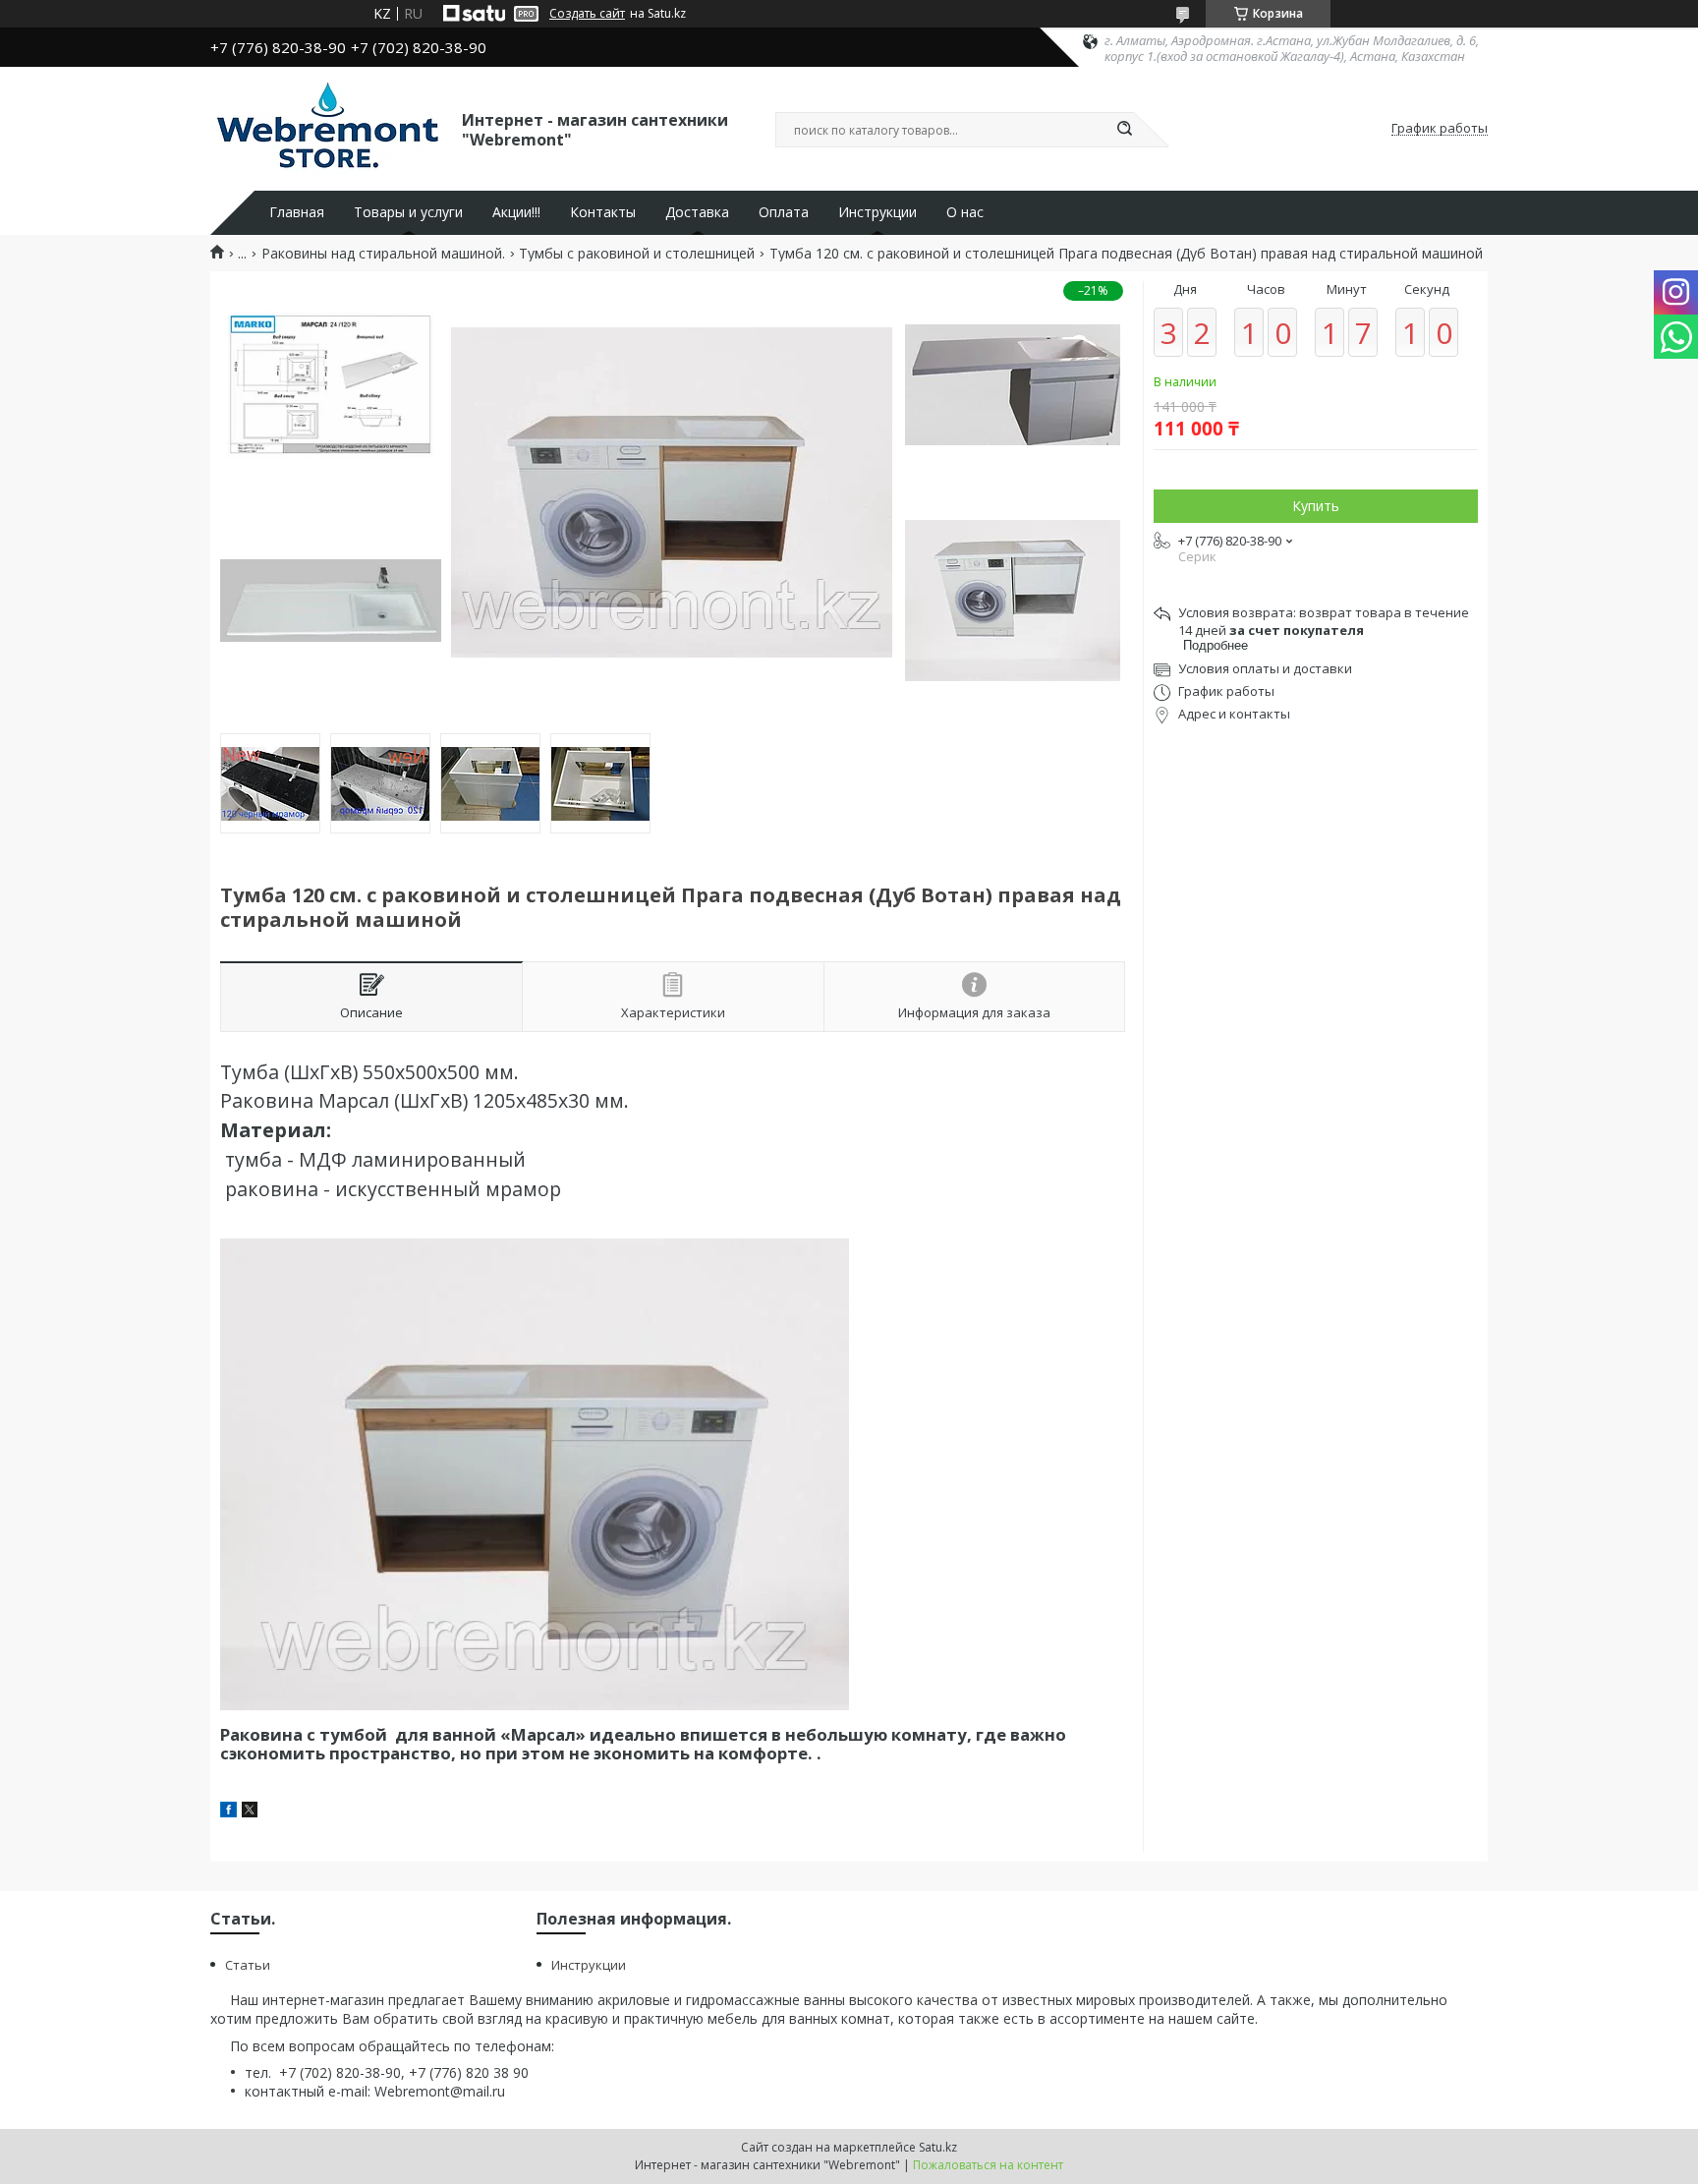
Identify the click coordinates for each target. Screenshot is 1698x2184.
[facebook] (228, 1812)
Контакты (603, 212)
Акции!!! (516, 212)
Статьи (248, 1965)
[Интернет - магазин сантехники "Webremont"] (327, 129)
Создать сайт (587, 14)
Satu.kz (938, 2147)
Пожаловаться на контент (988, 2165)
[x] (250, 1812)
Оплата (784, 212)
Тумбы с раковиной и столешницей (637, 254)
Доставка (697, 212)
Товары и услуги (408, 212)
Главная (297, 212)
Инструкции (877, 212)
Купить (1316, 506)
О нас (965, 212)
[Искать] (1124, 130)
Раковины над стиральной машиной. (383, 254)
